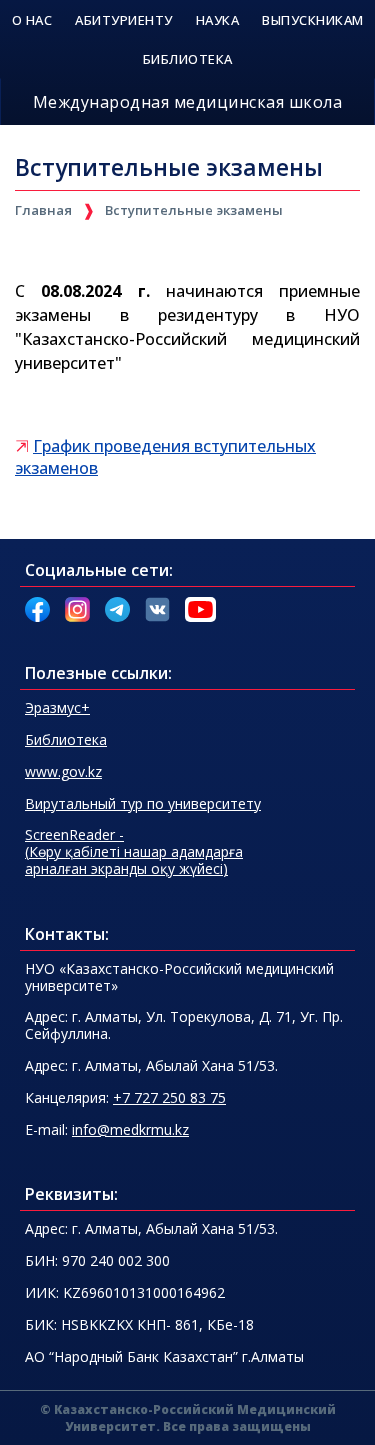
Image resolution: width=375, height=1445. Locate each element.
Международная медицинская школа (188, 102)
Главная (43, 210)
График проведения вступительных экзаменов (165, 457)
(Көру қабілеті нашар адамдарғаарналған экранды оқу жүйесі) (134, 851)
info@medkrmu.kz (130, 1129)
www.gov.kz (63, 771)
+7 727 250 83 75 (169, 1097)
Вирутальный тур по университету (143, 803)
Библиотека (66, 739)
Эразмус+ (57, 707)
